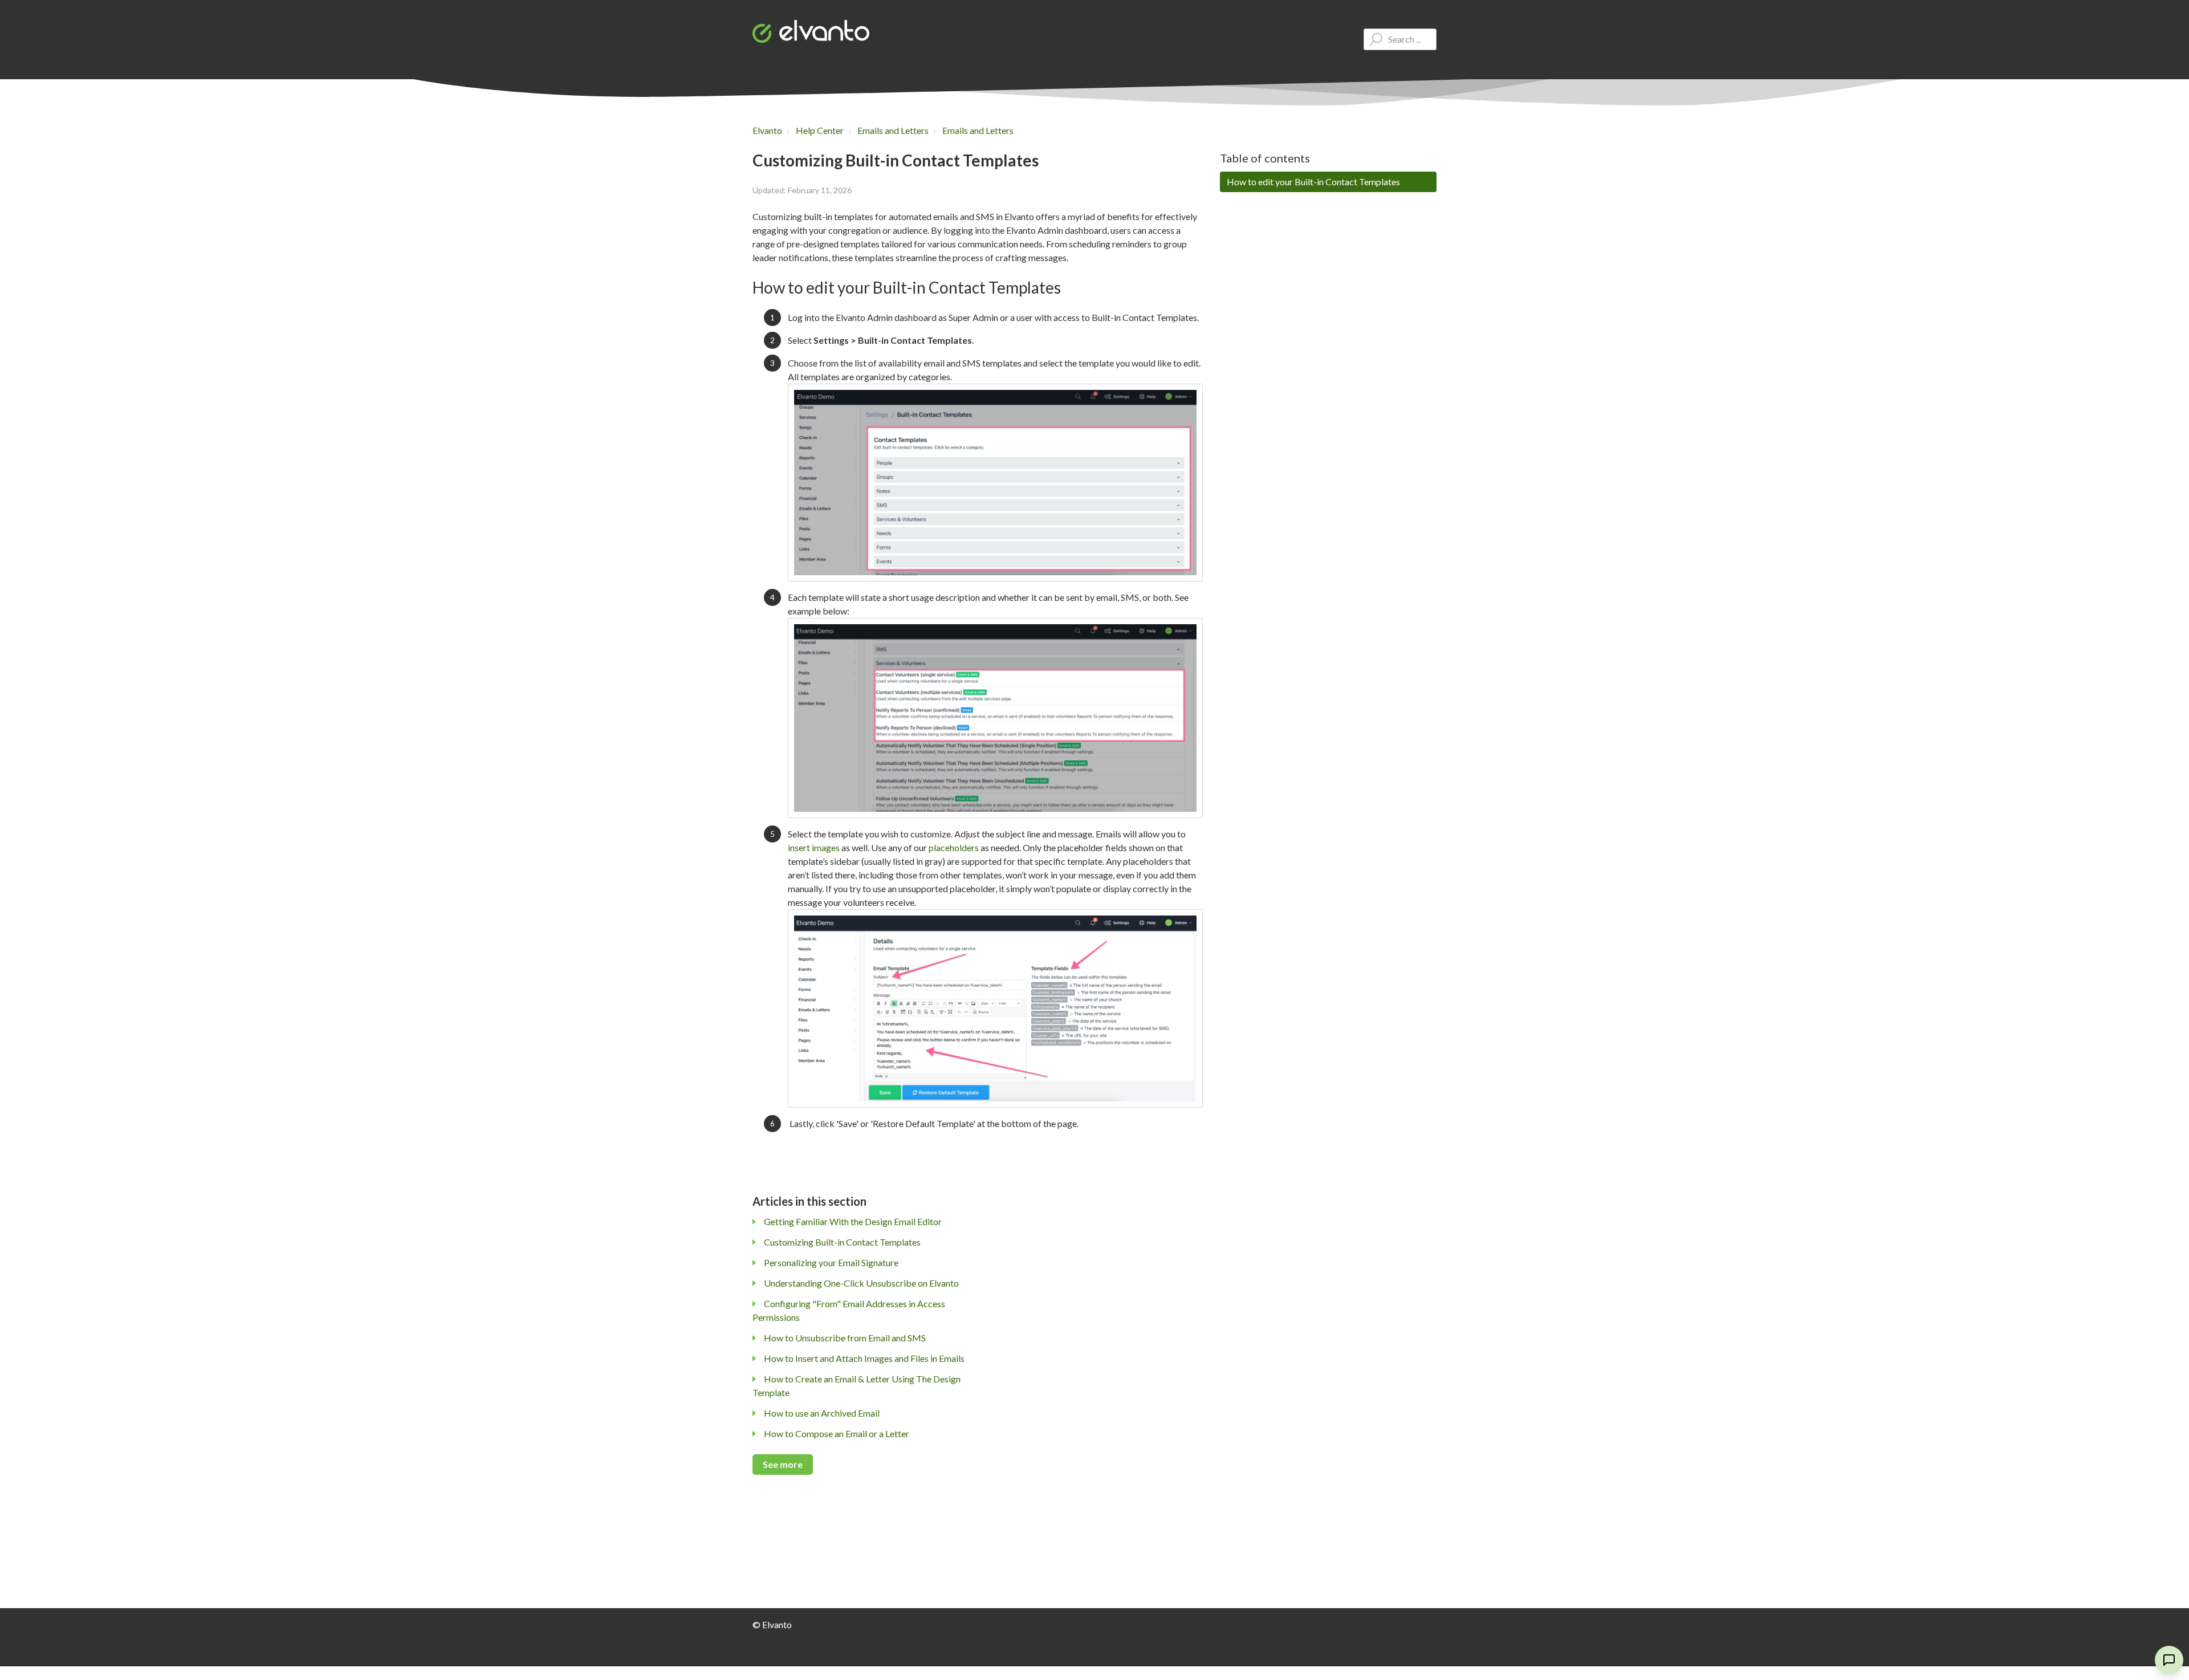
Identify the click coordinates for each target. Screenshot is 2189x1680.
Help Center (820, 130)
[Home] (811, 31)
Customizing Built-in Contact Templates (842, 1242)
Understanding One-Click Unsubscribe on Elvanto (861, 1283)
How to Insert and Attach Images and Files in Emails (864, 1358)
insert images (814, 847)
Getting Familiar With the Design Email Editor (853, 1221)
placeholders (954, 847)
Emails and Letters (893, 130)
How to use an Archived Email (822, 1413)
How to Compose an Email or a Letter (837, 1433)
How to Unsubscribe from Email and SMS (845, 1338)
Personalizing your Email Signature (831, 1262)
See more (783, 1464)
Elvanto (767, 130)
